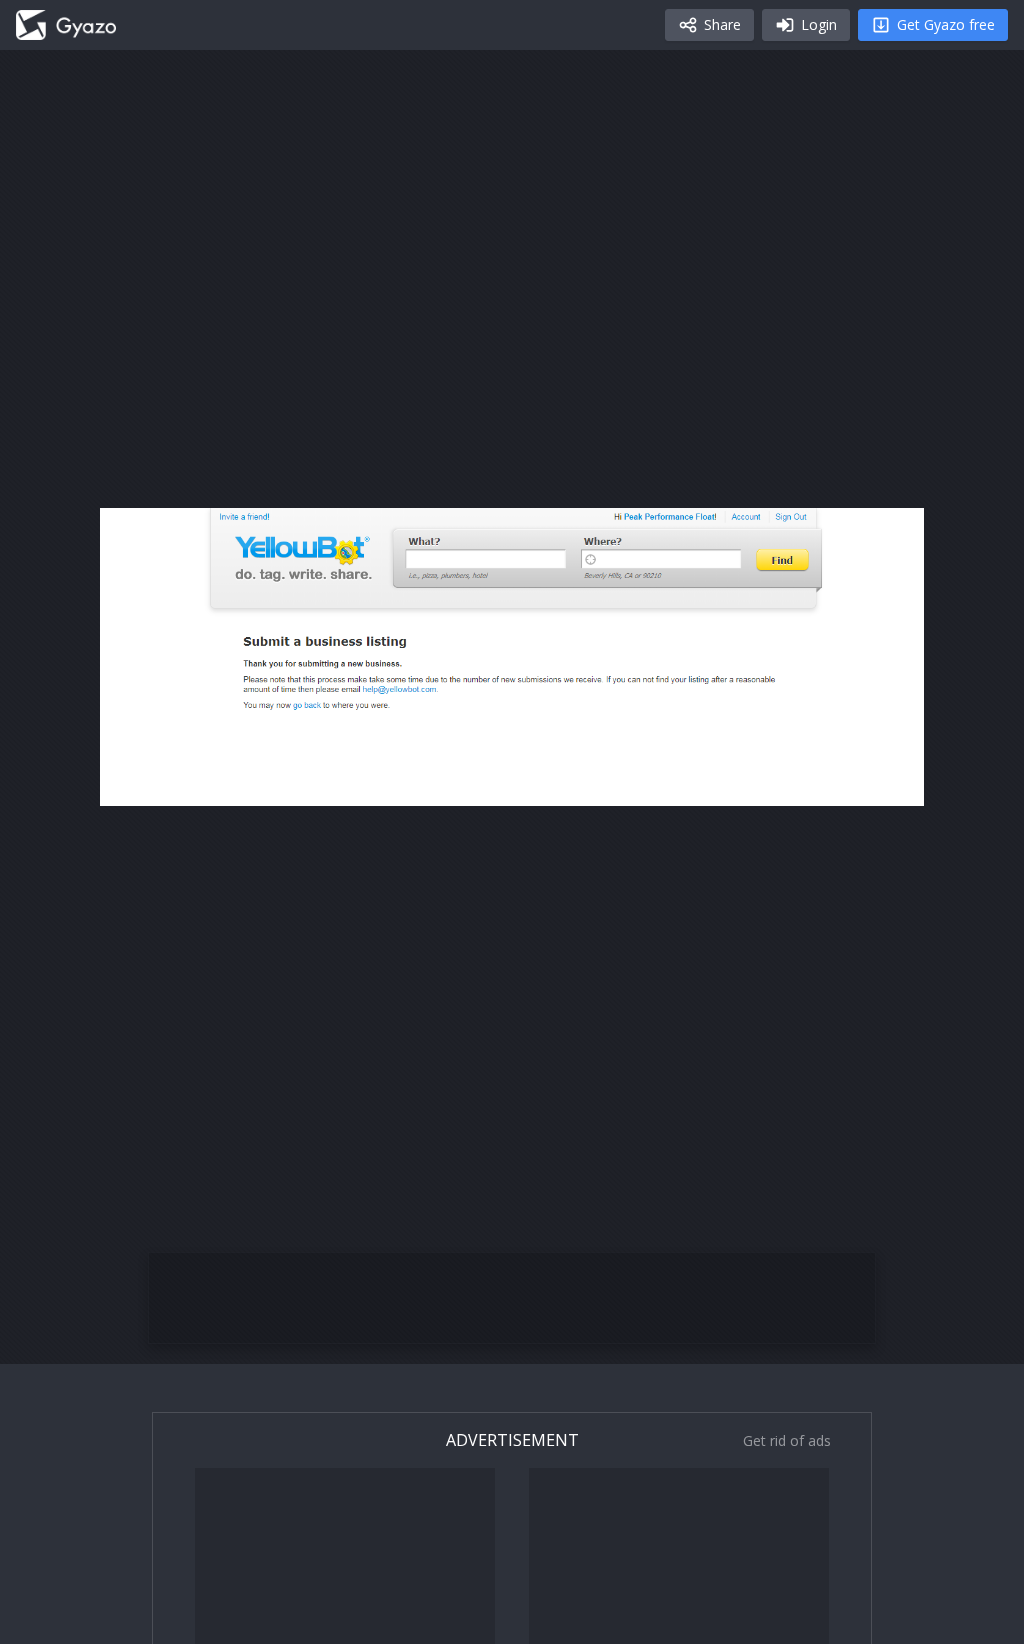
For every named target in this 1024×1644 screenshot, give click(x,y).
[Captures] (66, 25)
